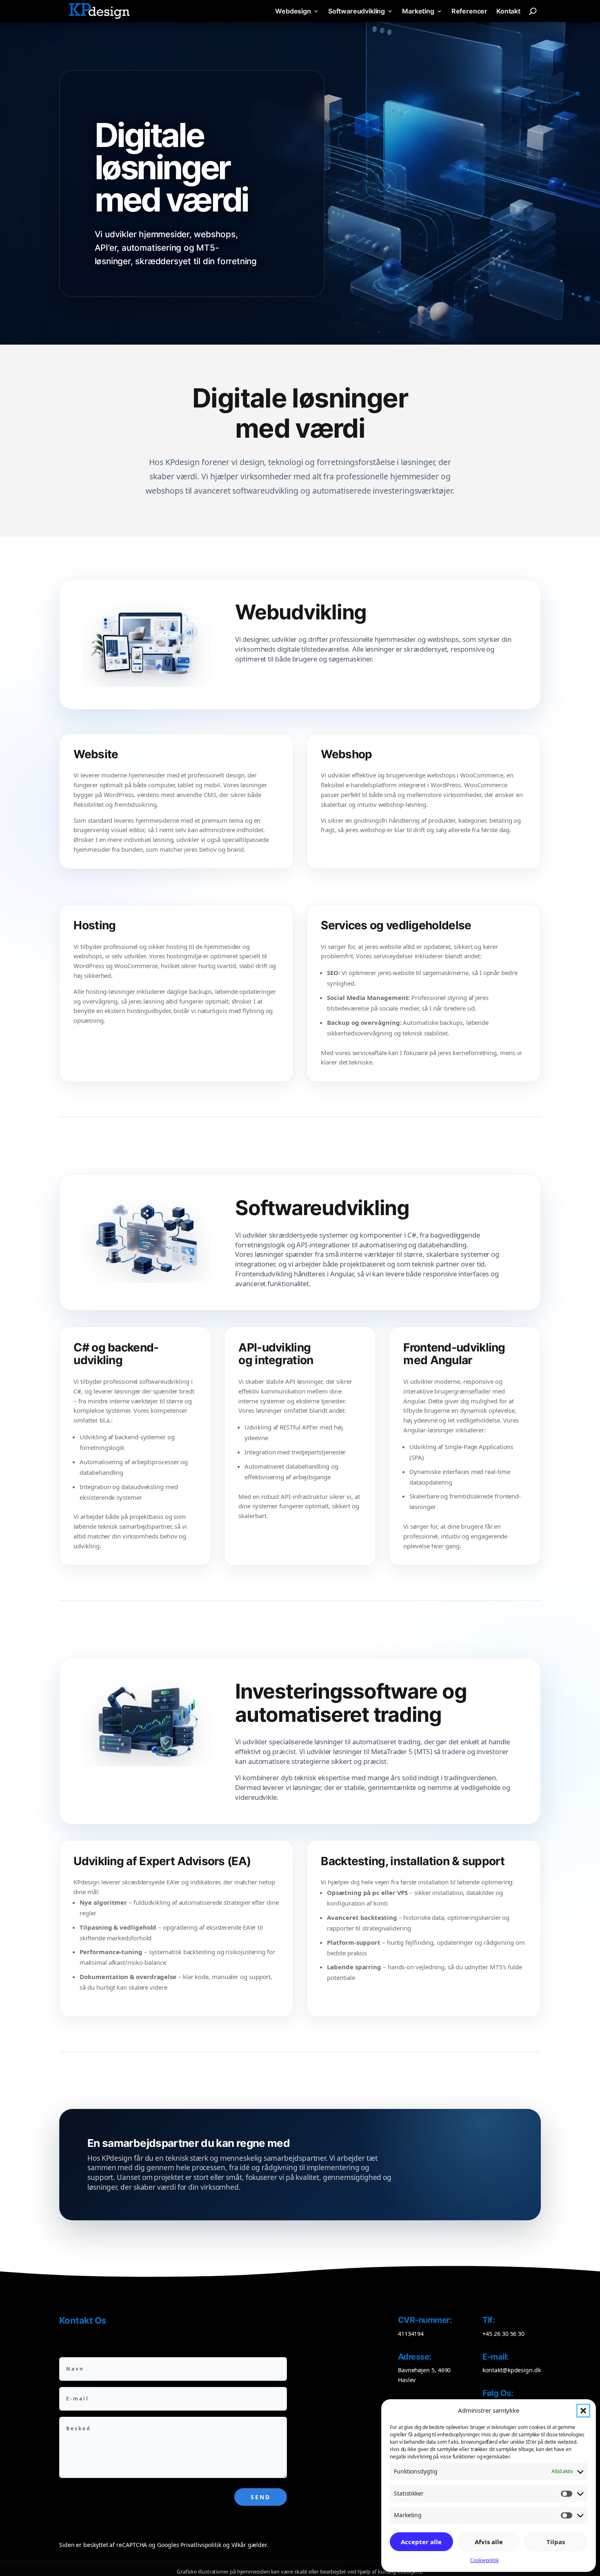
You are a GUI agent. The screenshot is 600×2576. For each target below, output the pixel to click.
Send (261, 2497)
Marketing (418, 11)
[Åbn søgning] (533, 11)
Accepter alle (421, 2542)
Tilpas (556, 2542)
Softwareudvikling (357, 11)
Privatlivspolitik (201, 2545)
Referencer (469, 11)
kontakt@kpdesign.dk (511, 2370)
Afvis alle (489, 2542)
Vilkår (239, 2545)
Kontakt (508, 11)
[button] (583, 2411)
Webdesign (293, 11)
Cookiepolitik (484, 2560)
